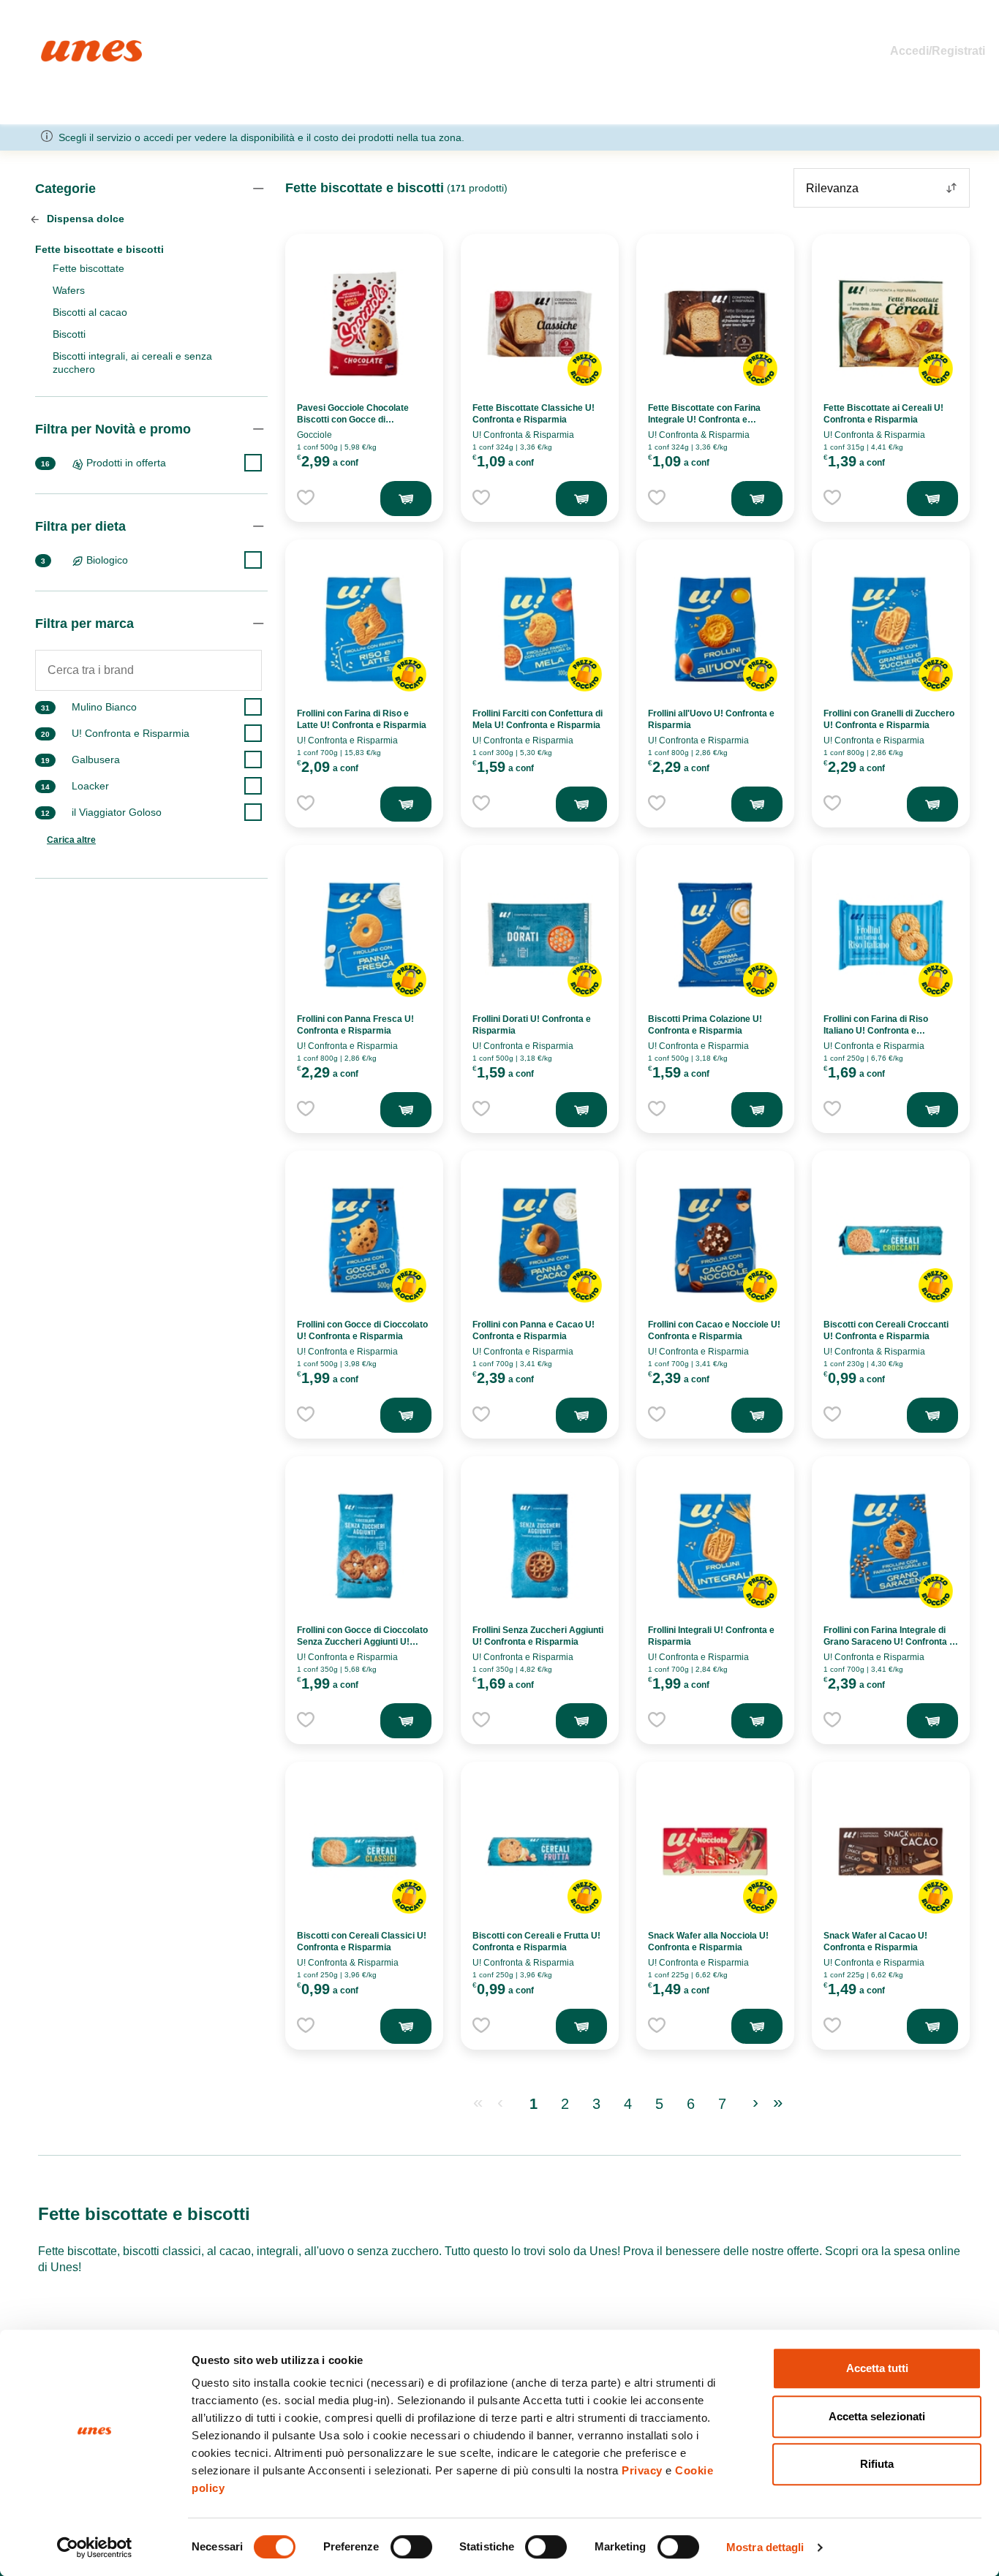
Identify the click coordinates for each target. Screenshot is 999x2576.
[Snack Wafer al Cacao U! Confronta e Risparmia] (891, 1852)
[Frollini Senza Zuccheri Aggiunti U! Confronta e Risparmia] (540, 1546)
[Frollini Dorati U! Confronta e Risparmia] (540, 935)
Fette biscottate (88, 268)
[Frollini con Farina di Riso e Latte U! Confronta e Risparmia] (364, 629)
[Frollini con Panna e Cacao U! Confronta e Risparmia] (540, 1240)
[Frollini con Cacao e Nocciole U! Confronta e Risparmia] (715, 1240)
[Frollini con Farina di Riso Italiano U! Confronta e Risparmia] (891, 935)
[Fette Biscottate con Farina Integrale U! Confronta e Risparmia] (715, 324)
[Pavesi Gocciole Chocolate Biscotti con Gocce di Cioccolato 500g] (364, 324)
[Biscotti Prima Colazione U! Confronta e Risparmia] (715, 935)
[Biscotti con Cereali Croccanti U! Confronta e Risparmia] (891, 1240)
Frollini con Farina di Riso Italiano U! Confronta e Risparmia (876, 1031)
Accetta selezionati (877, 2416)
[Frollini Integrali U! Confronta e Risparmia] (715, 1546)
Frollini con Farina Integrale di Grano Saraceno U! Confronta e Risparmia (889, 1642)
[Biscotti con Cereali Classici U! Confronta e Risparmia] (364, 1852)
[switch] (411, 2547)
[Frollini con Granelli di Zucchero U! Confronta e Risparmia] (891, 629)
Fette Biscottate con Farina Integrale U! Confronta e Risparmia (704, 420)
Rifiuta (877, 2464)
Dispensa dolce (84, 219)
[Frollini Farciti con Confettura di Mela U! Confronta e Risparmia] (540, 629)
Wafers (69, 290)
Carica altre (71, 840)
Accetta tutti (877, 2368)
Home (57, 46)
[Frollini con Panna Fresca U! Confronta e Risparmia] (364, 935)
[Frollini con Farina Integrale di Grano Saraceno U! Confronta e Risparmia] (891, 1546)
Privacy (642, 2470)
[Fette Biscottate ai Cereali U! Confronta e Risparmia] (891, 324)
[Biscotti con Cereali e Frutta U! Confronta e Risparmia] (540, 1852)
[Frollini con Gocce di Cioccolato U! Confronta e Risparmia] (364, 1240)
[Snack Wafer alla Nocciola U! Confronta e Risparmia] (715, 1852)
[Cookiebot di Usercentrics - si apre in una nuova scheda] (95, 2547)
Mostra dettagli (765, 2547)
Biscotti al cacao (90, 312)
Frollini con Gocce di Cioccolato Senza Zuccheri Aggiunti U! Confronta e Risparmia (362, 1642)
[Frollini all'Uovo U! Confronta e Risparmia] (715, 629)
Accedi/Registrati (938, 51)
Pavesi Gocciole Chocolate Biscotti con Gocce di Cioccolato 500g (353, 420)
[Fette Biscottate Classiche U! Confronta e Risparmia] (540, 324)
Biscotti (69, 334)
